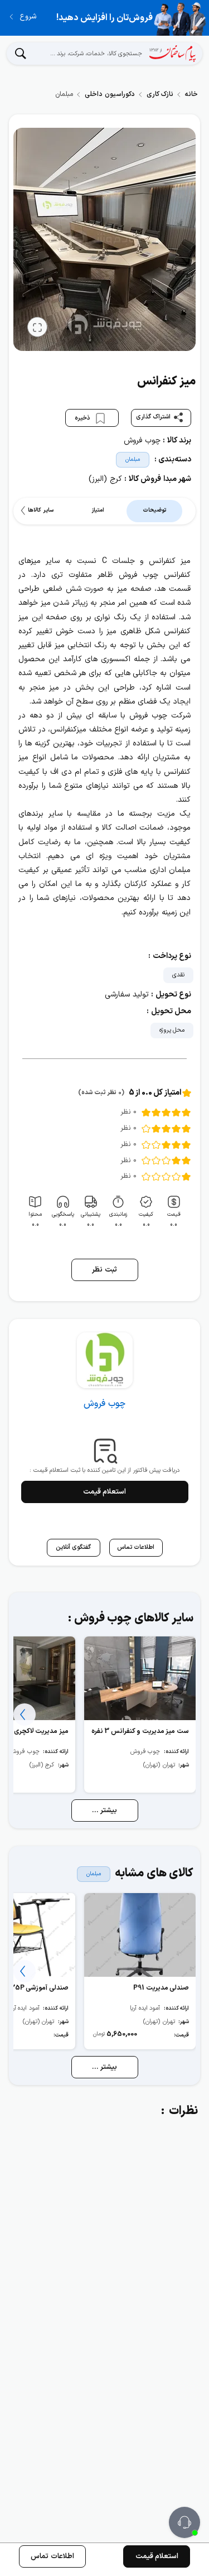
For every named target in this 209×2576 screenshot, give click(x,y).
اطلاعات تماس (52, 2556)
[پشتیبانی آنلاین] (184, 2522)
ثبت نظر (104, 1270)
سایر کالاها (40, 510)
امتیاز (98, 510)
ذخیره (83, 418)
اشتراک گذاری (154, 417)
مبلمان (133, 459)
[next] (25, 511)
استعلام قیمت (105, 1492)
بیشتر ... (105, 1811)
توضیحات (154, 510)
